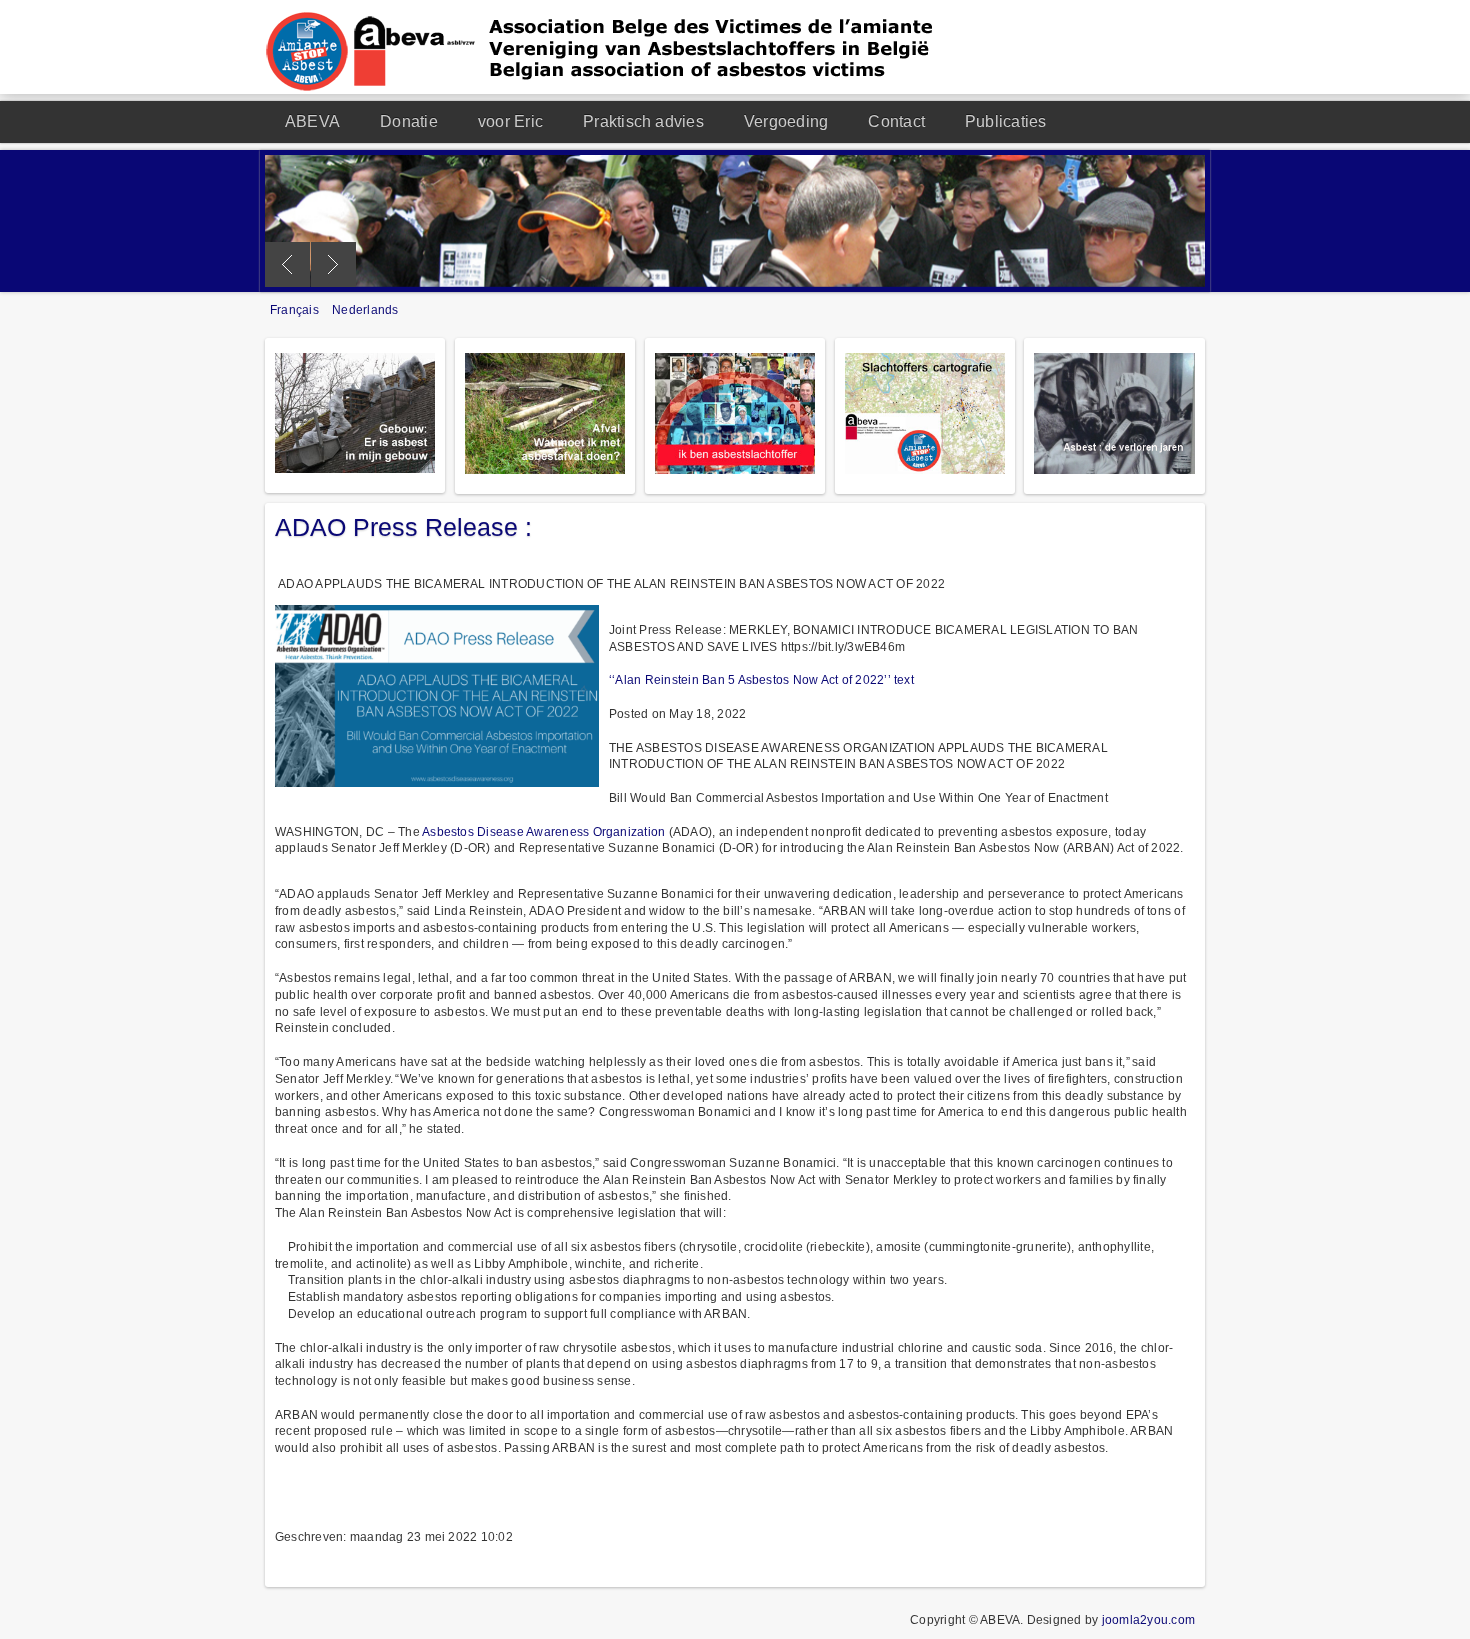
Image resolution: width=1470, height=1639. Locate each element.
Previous (287, 264)
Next (333, 264)
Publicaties (1006, 121)
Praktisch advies (643, 121)
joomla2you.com (1148, 1620)
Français (296, 310)
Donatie (409, 121)
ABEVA (312, 121)
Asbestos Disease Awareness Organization (543, 832)
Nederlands (365, 310)
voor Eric (510, 121)
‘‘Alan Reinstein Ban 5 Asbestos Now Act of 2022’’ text (761, 680)
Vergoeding (786, 121)
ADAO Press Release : (403, 527)
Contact (896, 121)
